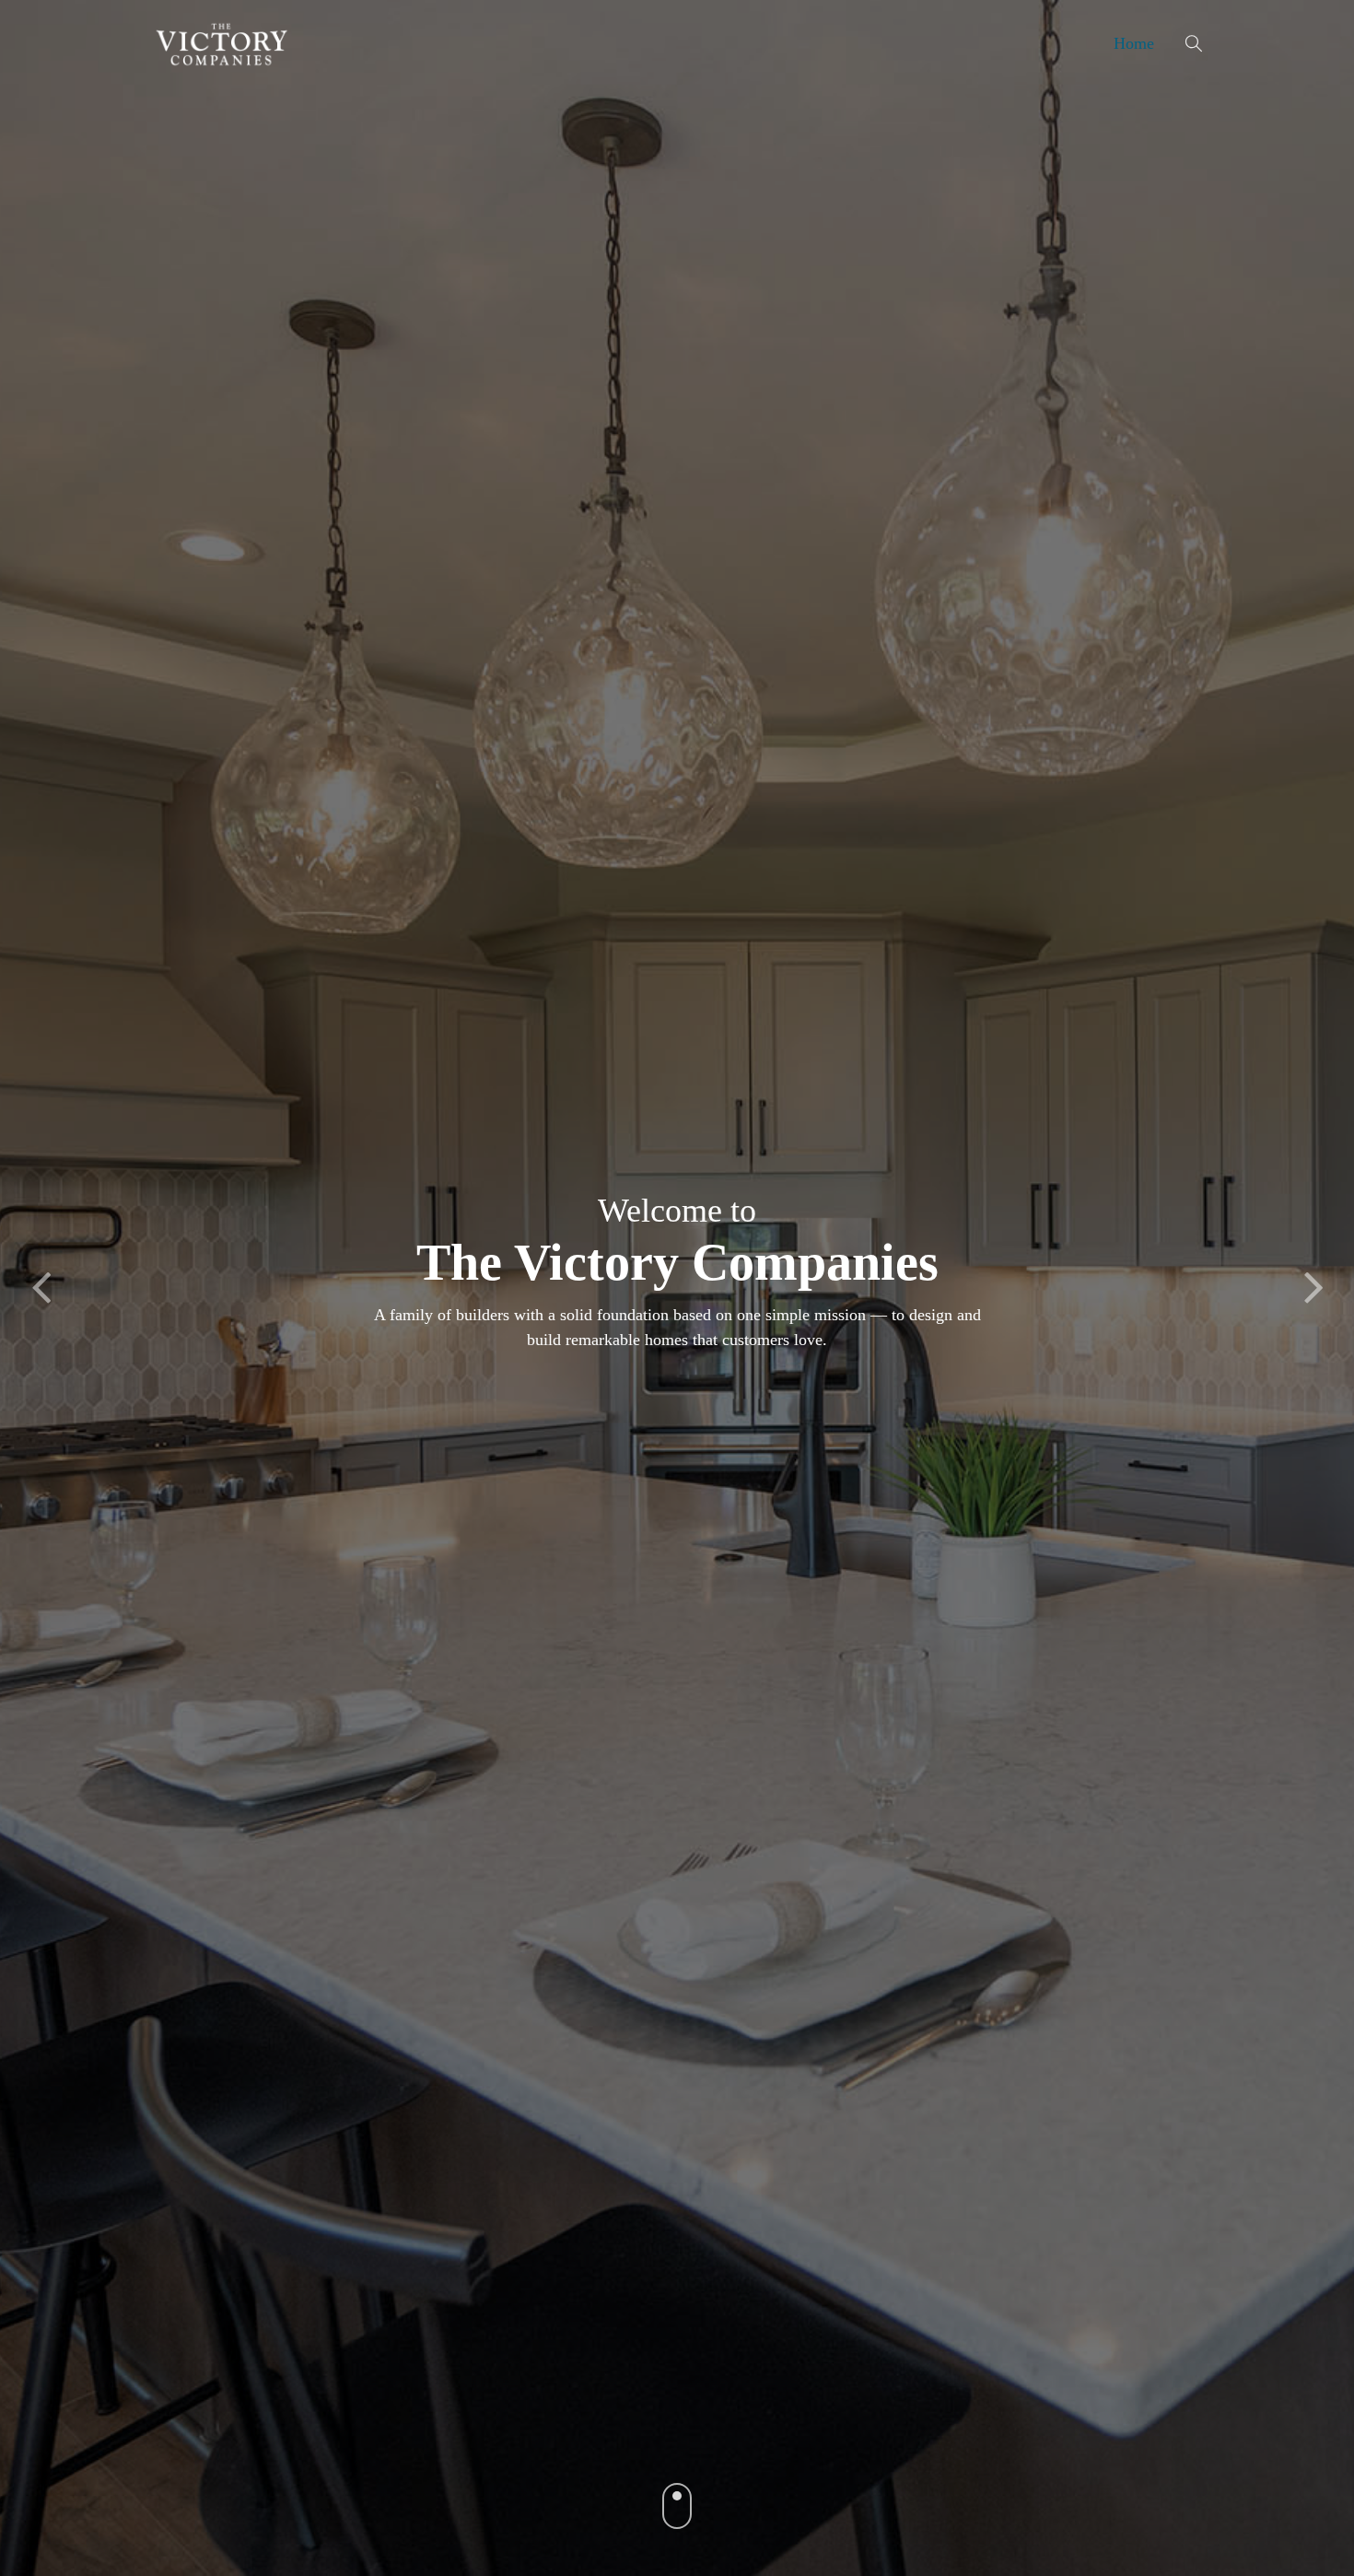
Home (1134, 43)
